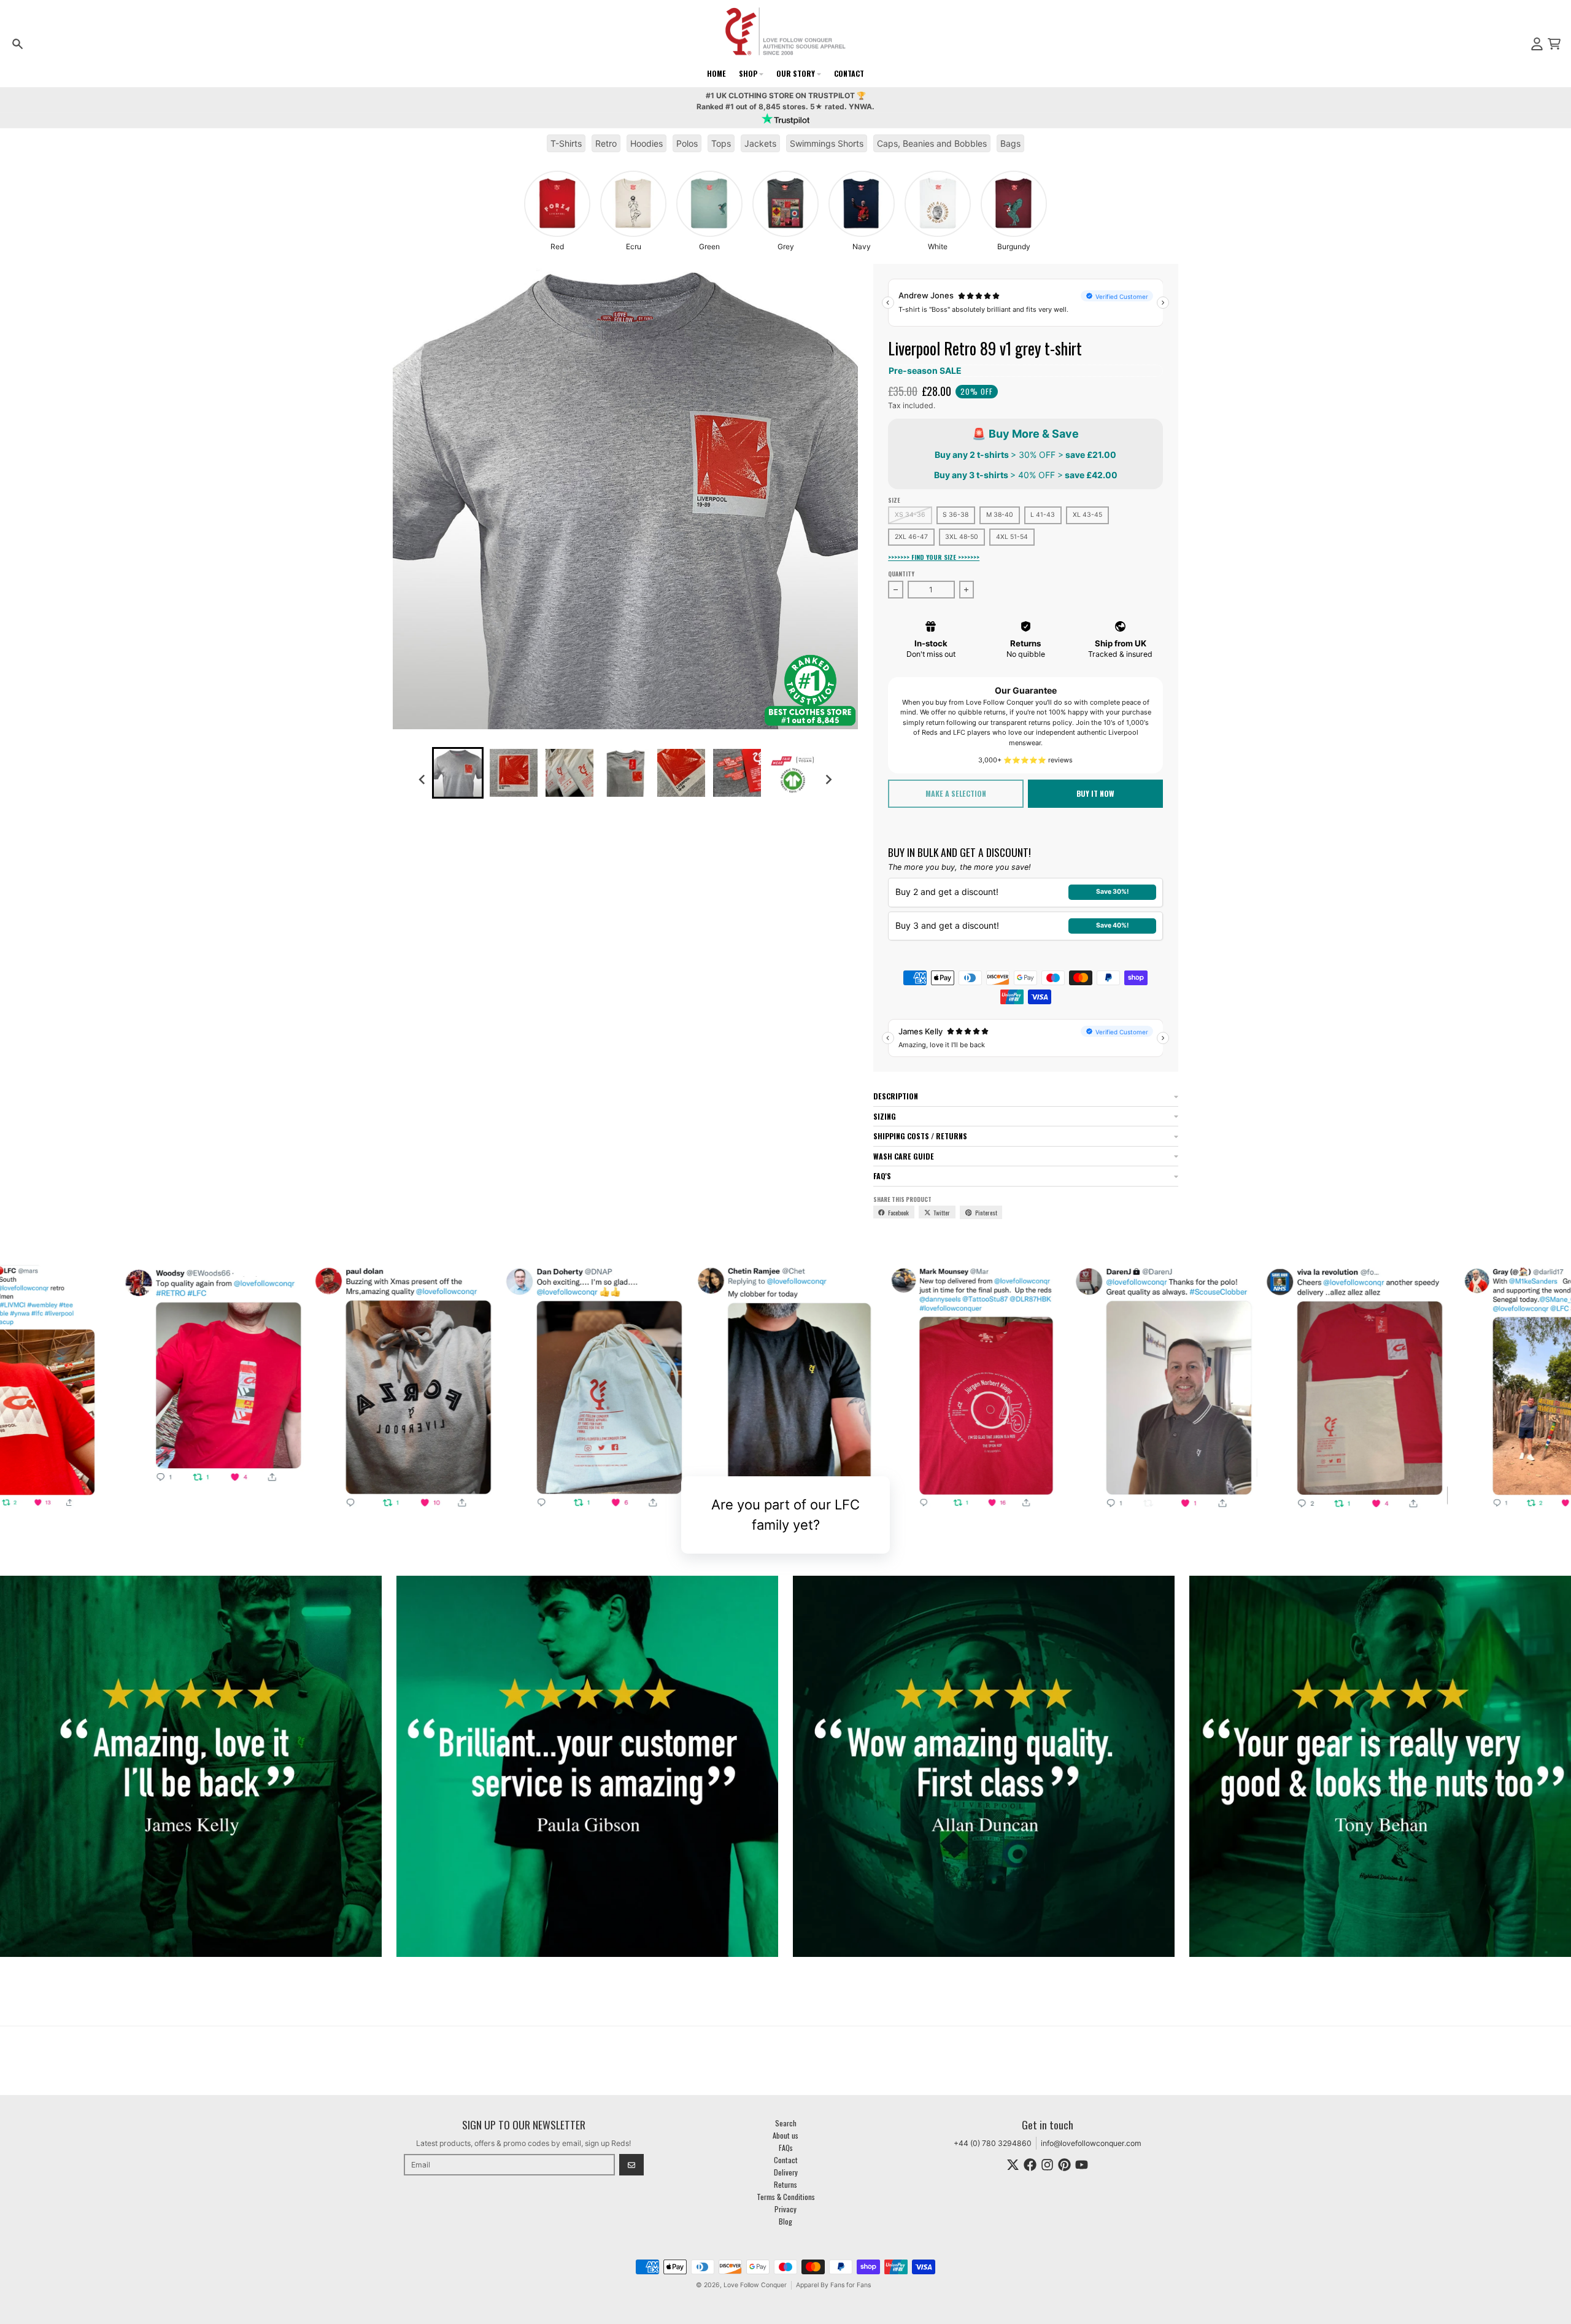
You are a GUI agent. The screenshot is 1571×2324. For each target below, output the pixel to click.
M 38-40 (1000, 515)
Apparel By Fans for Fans (833, 2285)
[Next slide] (829, 779)
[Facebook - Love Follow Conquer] (1030, 2165)
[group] (557, 211)
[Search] (17, 44)
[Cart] (1554, 44)
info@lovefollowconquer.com (1091, 2143)
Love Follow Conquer (755, 2285)
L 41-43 (1043, 515)
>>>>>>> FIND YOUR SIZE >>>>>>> (934, 557)
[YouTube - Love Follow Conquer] (1082, 2165)
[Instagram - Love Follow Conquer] (1047, 2165)
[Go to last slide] (423, 779)
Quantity (901, 574)
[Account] (1537, 44)
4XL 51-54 (1012, 537)
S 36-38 (955, 515)
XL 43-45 (1087, 515)
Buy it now (1095, 793)
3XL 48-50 (962, 537)
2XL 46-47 (911, 537)
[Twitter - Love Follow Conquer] (1013, 2165)
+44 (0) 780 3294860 (993, 2143)
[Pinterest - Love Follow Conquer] (1064, 2165)
